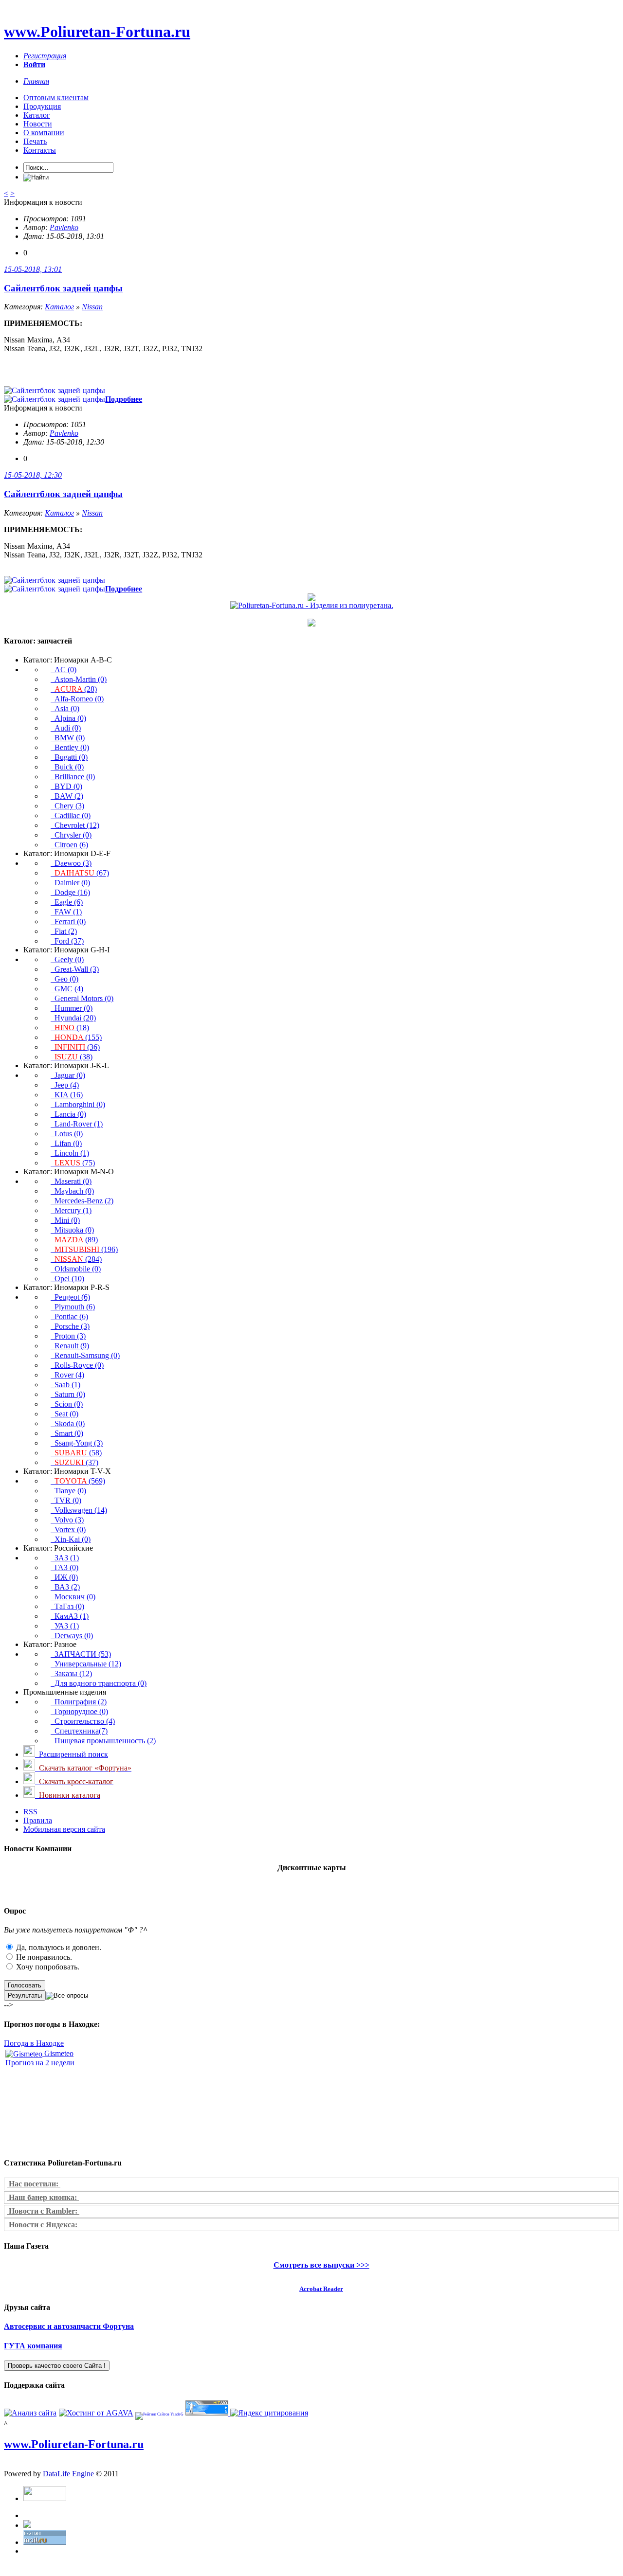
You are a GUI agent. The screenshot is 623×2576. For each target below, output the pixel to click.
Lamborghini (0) (78, 1104)
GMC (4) (67, 989)
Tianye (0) (68, 1491)
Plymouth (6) (73, 1307)
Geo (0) (64, 979)
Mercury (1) (71, 1210)
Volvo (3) (67, 1520)
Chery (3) (67, 806)
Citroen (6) (69, 845)
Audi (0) (66, 728)
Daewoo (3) (71, 863)
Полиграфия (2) (79, 1702)
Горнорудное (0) (79, 1711)
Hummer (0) (72, 1008)
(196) (86, 1249)
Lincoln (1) (70, 1153)
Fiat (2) (64, 931)
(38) (73, 1057)
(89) (76, 1240)
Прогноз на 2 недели (40, 2063)
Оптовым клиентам (56, 98)
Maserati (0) (71, 1181)
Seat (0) (64, 1414)
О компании (44, 133)
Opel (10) (67, 1279)
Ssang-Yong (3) (77, 1443)
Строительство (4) (83, 1721)
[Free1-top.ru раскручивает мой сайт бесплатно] (27, 2525)
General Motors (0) (82, 998)
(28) (76, 689)
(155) (78, 1037)
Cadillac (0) (71, 815)
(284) (78, 1259)
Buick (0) (67, 767)
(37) (76, 1462)
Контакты (40, 150)
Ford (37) (67, 941)
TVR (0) (66, 1500)
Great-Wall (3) (75, 969)
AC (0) (64, 670)
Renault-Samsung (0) (85, 1355)
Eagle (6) (67, 902)
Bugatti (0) (69, 757)
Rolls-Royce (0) (77, 1365)
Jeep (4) (65, 1085)
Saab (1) (65, 1385)
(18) (72, 1028)
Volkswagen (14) (79, 1510)
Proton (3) (68, 1336)
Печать (35, 141)
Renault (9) (70, 1346)
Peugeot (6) (70, 1297)
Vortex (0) (68, 1529)
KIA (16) (67, 1095)
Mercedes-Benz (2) (82, 1201)
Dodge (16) (70, 892)
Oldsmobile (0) (76, 1269)
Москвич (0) (73, 1597)
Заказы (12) (71, 1673)
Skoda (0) (68, 1423)
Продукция (42, 106)
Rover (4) (67, 1375)
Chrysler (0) (71, 835)
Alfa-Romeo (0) (77, 699)
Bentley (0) (70, 747)
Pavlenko (64, 227)
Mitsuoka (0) (72, 1230)
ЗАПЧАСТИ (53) (81, 1654)
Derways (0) (72, 1636)
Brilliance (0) (73, 777)
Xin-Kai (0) (71, 1539)
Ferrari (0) (68, 921)
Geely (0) (67, 959)
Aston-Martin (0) (79, 679)
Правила (38, 1820)
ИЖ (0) (64, 1577)
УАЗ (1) (65, 1626)
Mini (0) (65, 1220)
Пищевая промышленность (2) (103, 1741)
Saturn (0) (68, 1394)
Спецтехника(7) (79, 1731)
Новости (38, 124)
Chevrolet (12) (75, 825)
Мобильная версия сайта (64, 1829)
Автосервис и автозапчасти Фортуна (69, 2326)
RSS (30, 1812)
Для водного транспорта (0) (99, 1683)
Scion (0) (67, 1404)
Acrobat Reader (321, 2289)
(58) (78, 1453)
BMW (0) (68, 738)
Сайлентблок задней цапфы (63, 288)
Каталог (37, 115)
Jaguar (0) (68, 1075)
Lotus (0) (67, 1134)
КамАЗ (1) (70, 1616)
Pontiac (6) (69, 1316)
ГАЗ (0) (64, 1567)
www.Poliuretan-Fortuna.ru (97, 32)
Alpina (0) (68, 718)
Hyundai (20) (73, 1018)
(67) (82, 873)
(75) (75, 1163)
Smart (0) (67, 1433)
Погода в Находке (34, 2043)
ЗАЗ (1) (65, 1558)
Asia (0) (65, 708)
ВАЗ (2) (65, 1587)
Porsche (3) (70, 1326)
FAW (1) (66, 912)
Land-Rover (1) (77, 1124)
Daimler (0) (70, 883)
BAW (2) (67, 796)
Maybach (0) (72, 1191)
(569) (80, 1481)
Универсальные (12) (86, 1664)
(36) (77, 1047)
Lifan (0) (66, 1143)
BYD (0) (66, 786)
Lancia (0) (68, 1114)
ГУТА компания (33, 2346)
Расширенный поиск (72, 1754)
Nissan (92, 307)
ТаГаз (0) (67, 1606)
